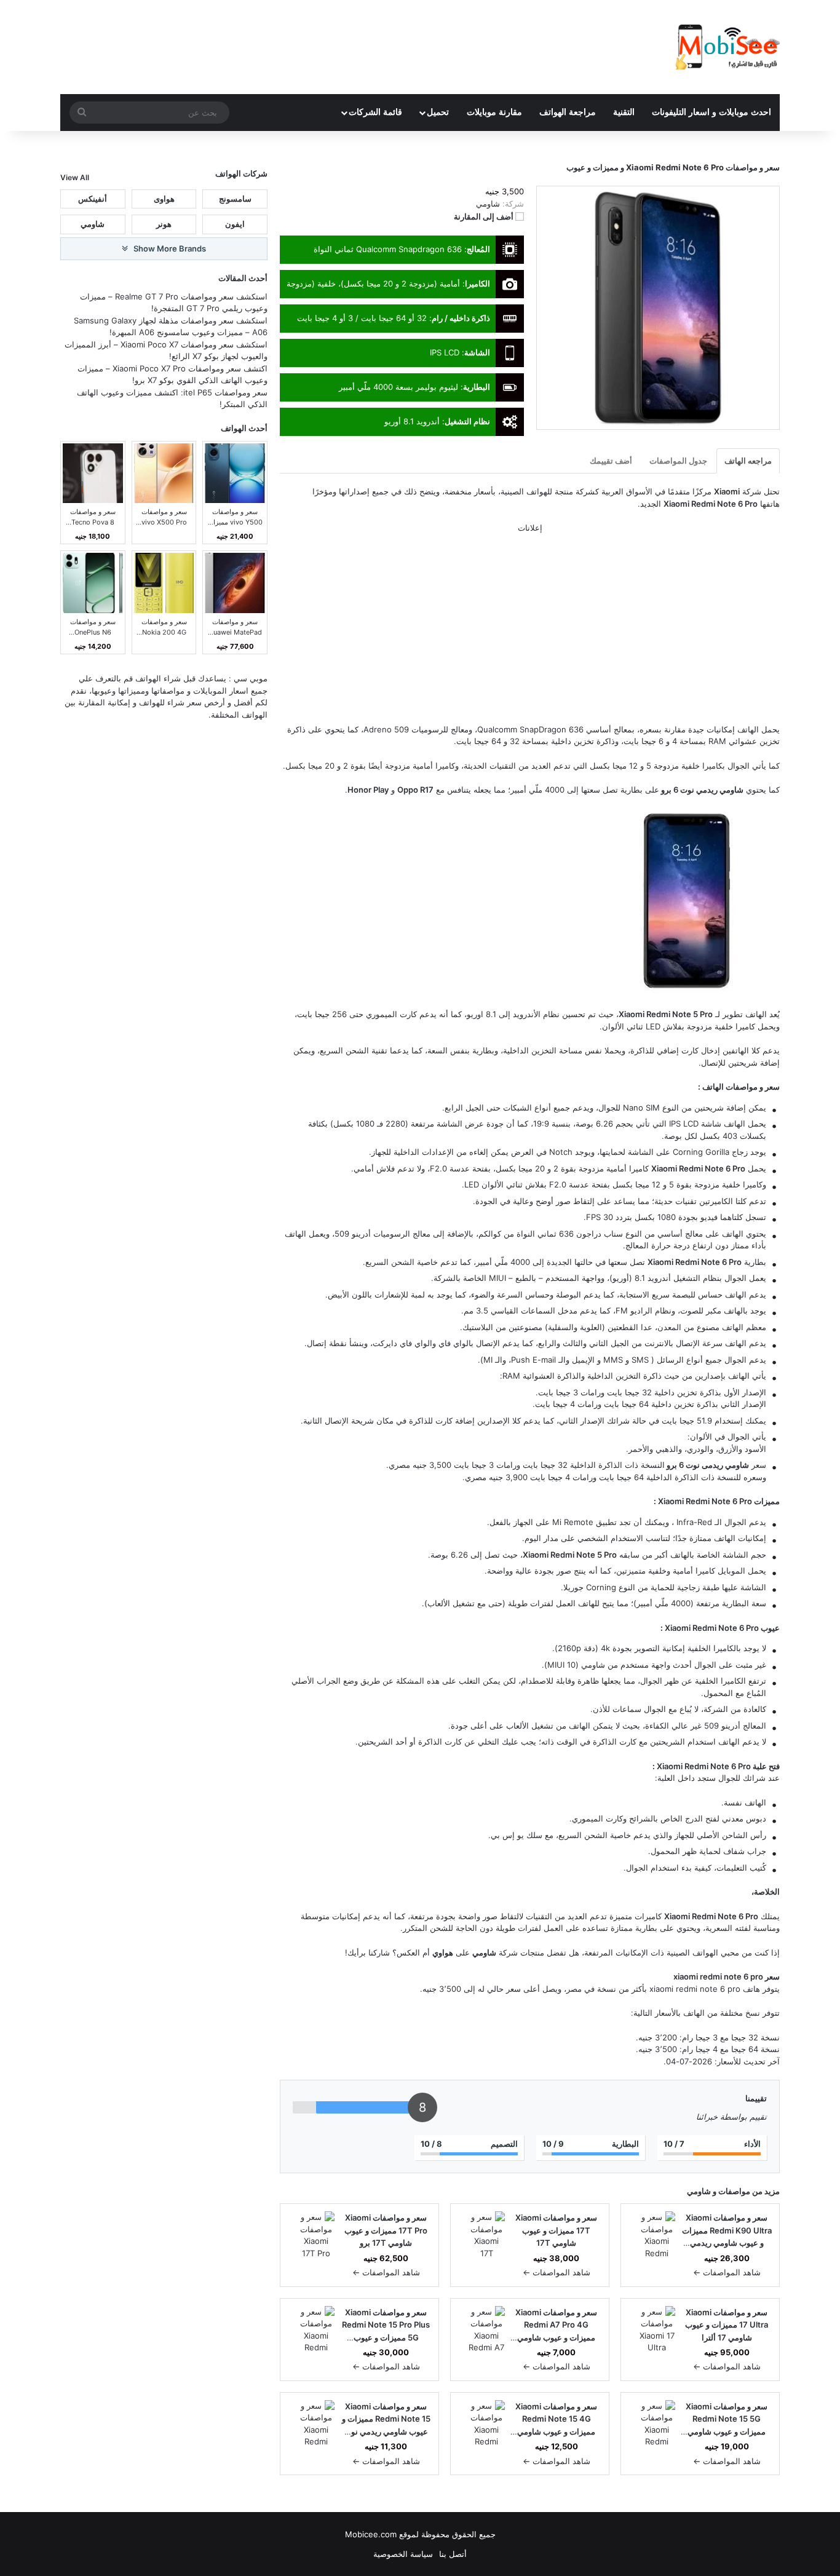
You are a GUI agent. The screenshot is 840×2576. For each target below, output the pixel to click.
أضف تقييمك (611, 461)
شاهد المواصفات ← (727, 2272)
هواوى (164, 198)
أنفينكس (93, 198)
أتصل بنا (453, 2554)
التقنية (624, 112)
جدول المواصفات (678, 461)
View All (75, 177)
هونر (164, 224)
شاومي (699, 2191)
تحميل (438, 112)
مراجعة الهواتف (568, 112)
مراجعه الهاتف (748, 461)
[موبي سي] (727, 47)
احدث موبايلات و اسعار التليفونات (711, 112)
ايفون (235, 224)
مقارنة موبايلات (494, 112)
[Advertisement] (530, 633)
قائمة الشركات (375, 112)
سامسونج (235, 198)
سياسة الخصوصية (403, 2554)
